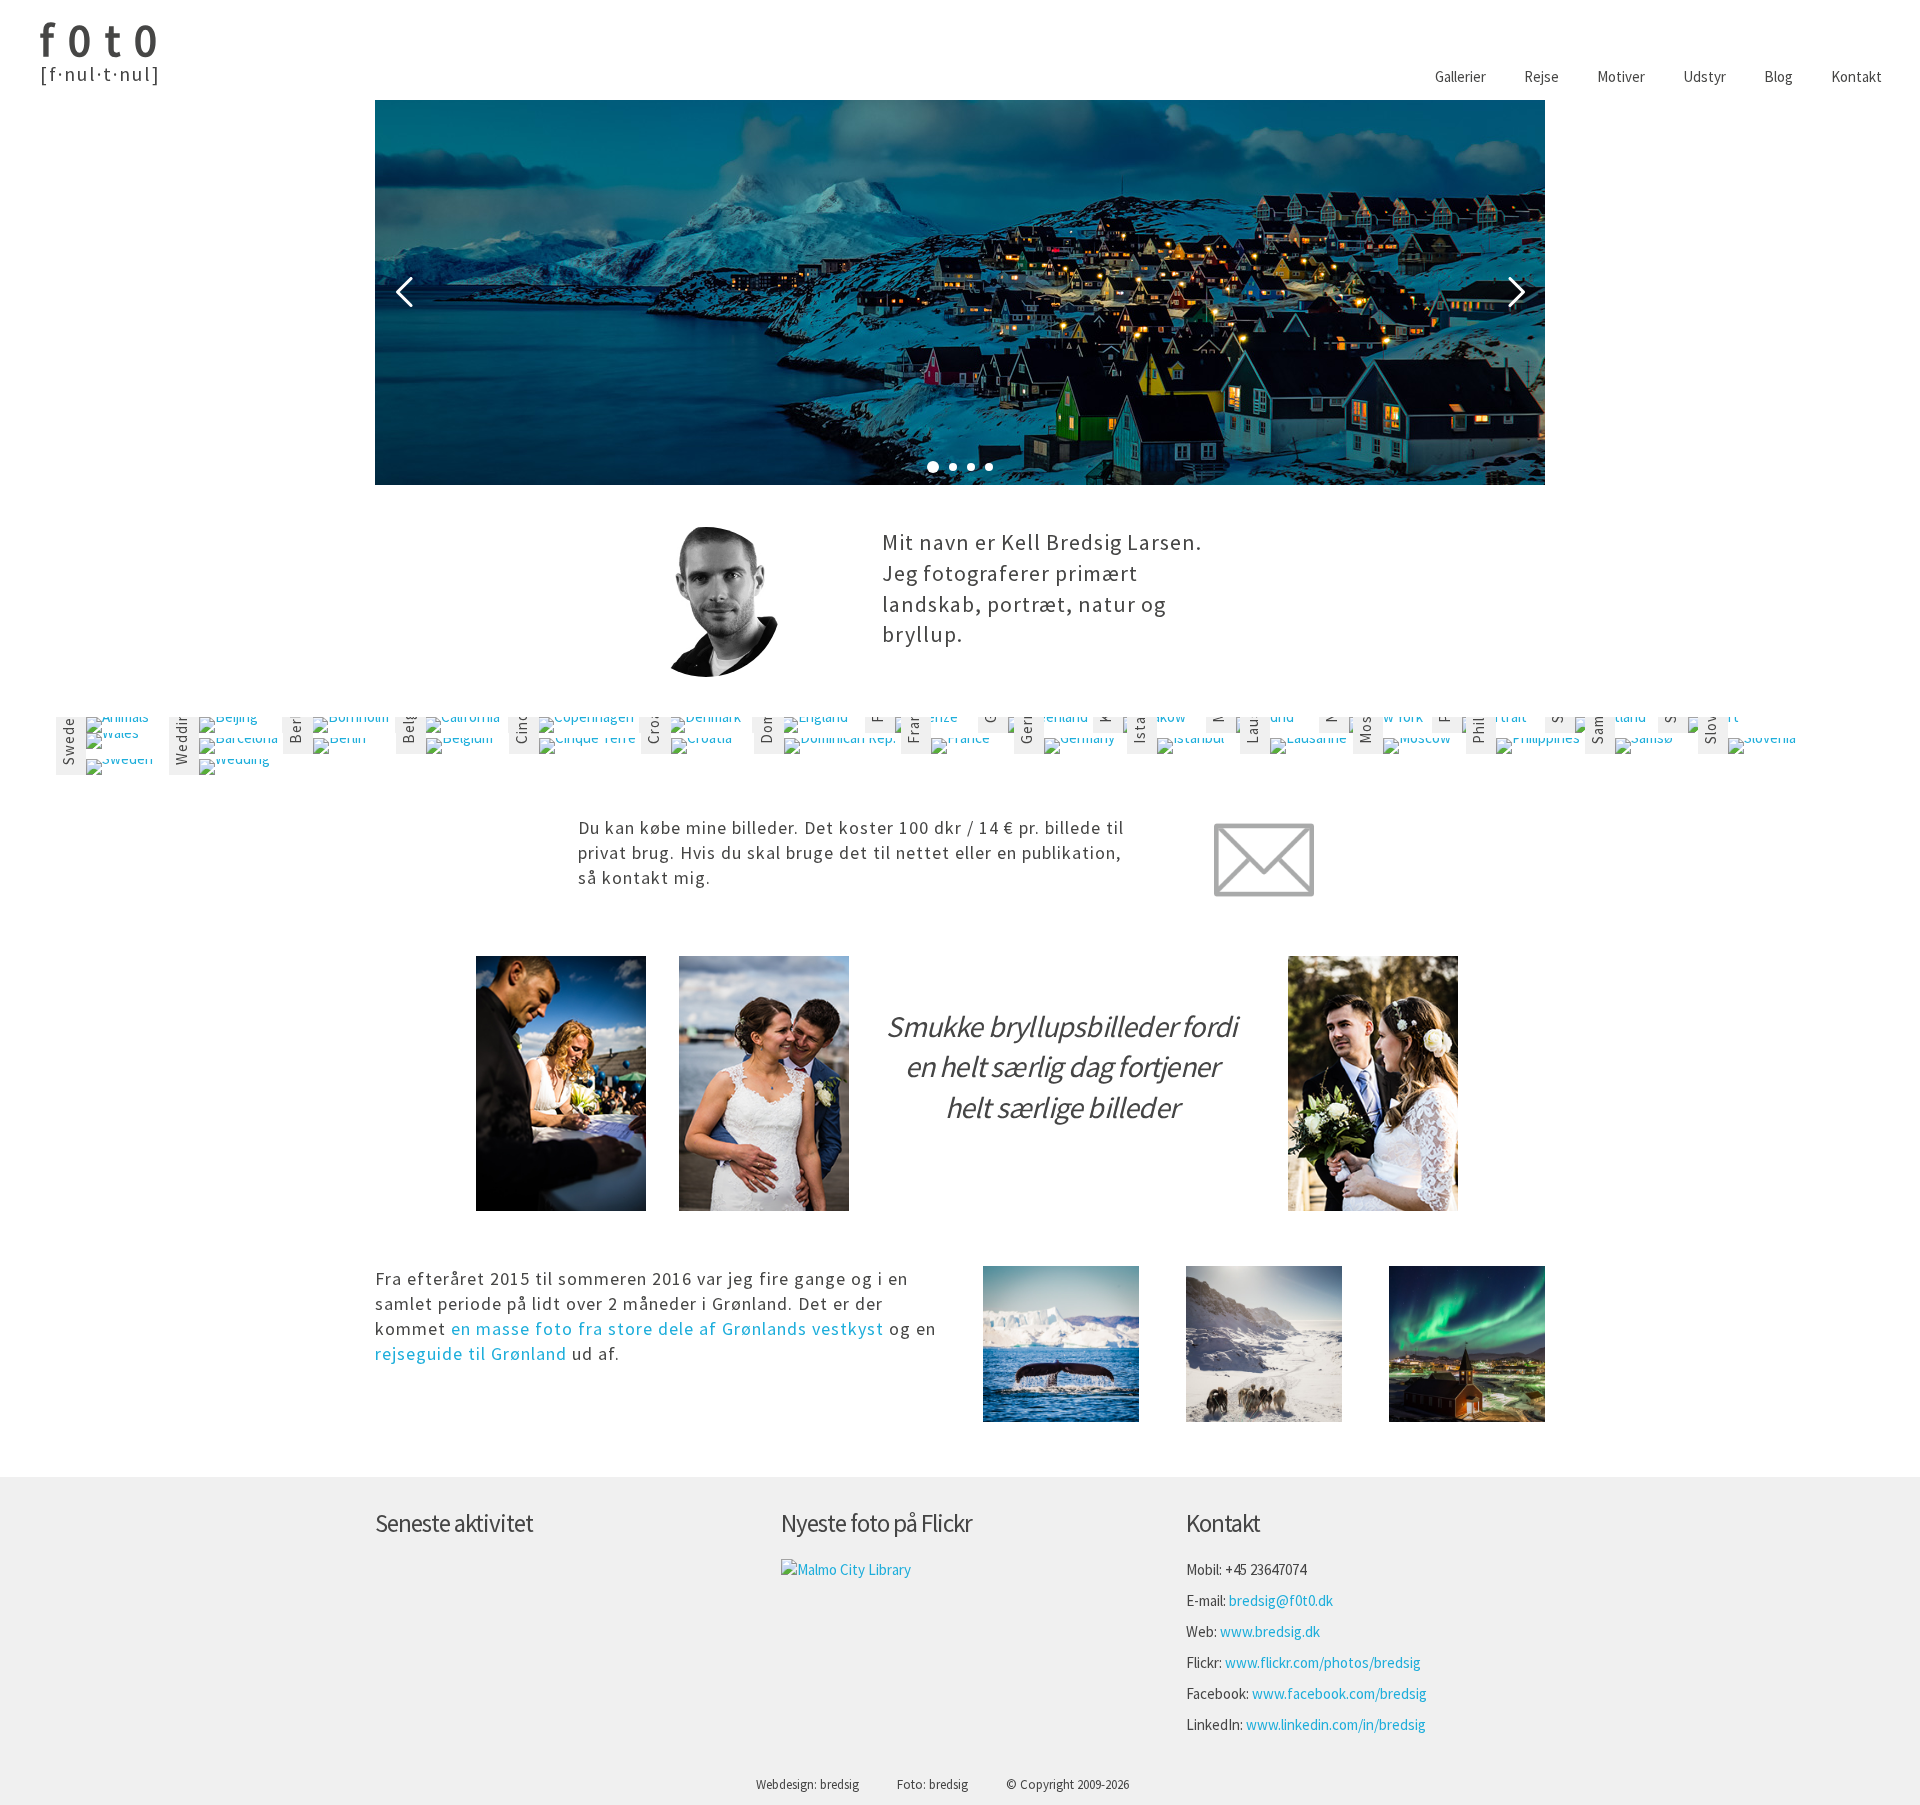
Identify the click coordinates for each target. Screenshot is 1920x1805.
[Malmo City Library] (846, 1569)
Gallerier (1460, 76)
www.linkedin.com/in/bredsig (1336, 1724)
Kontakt (1856, 76)
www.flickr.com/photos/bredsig (1323, 1662)
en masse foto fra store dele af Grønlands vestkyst (667, 1328)
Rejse (1541, 76)
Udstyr (1704, 76)
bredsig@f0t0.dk (1281, 1600)
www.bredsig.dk (1270, 1631)
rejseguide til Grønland (471, 1353)
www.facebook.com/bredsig (1339, 1693)
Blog (1778, 76)
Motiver (1621, 76)
